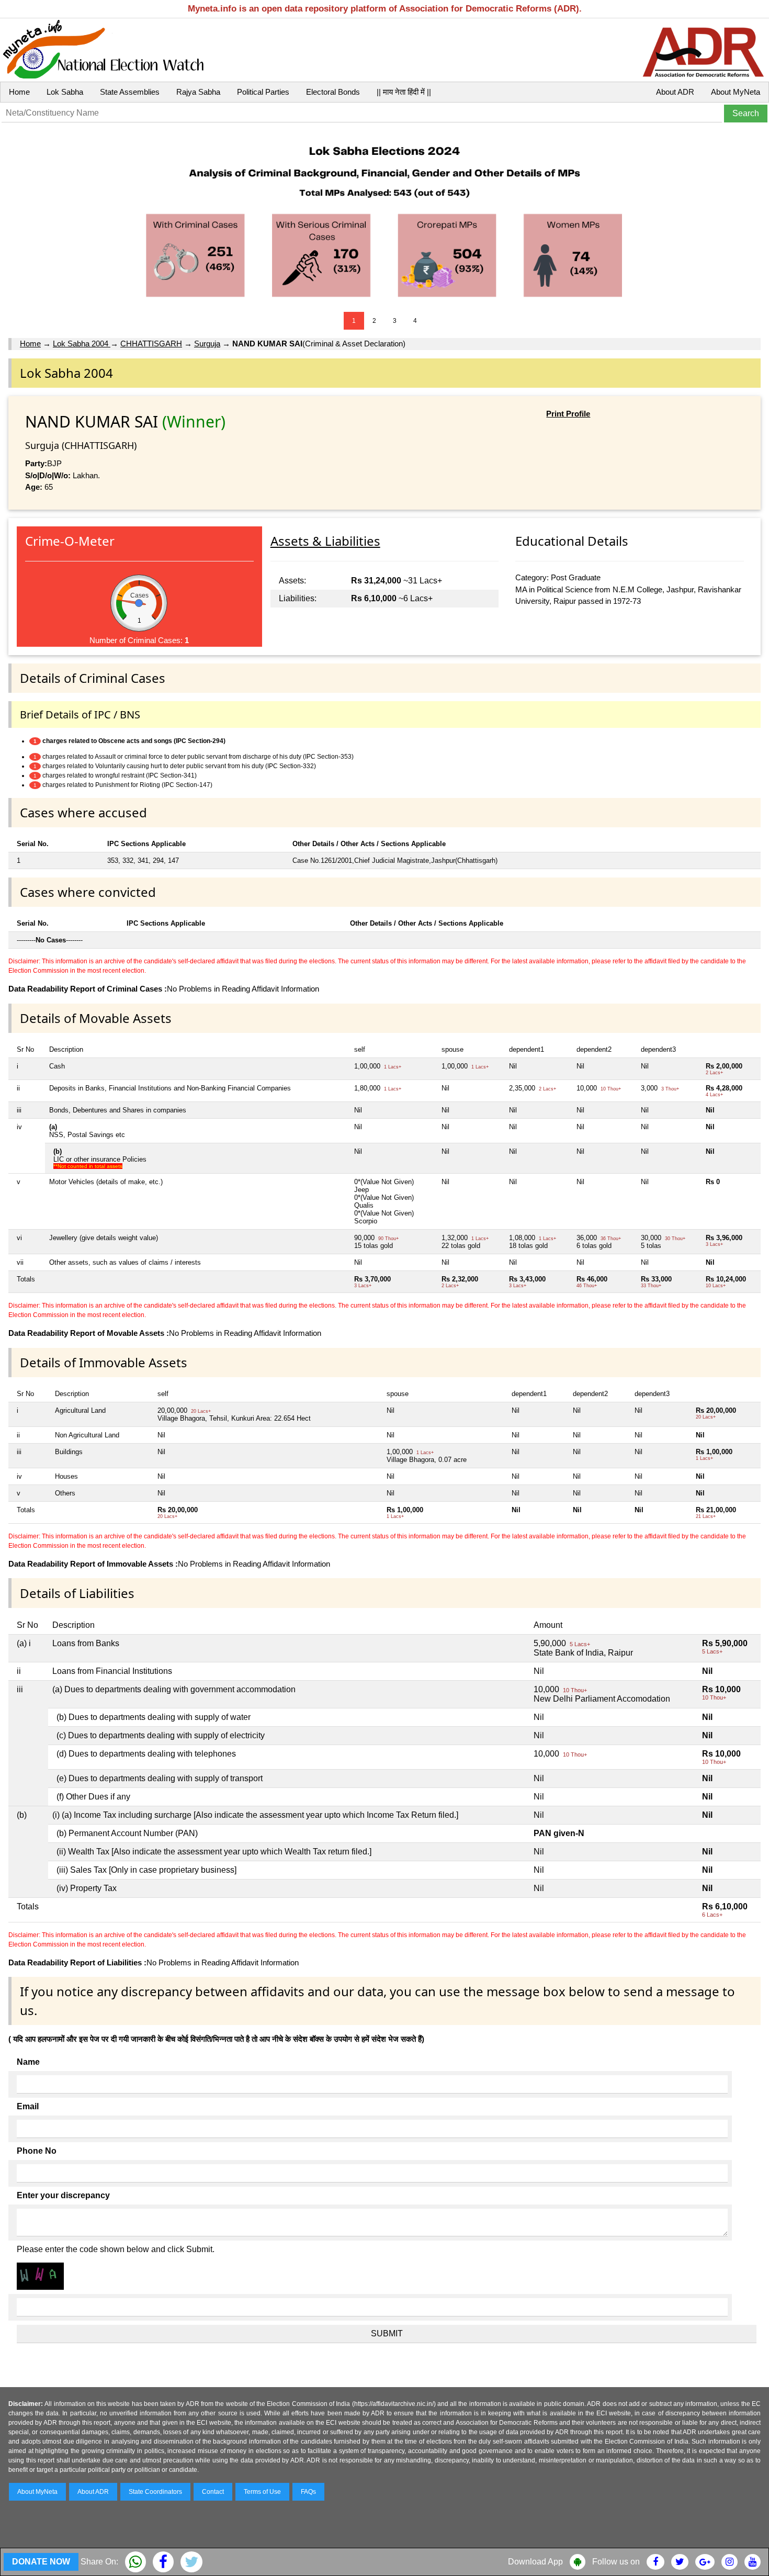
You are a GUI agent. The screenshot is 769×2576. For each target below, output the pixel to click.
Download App (535, 2562)
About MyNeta (736, 92)
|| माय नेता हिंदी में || (404, 92)
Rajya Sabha (198, 92)
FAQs (308, 2492)
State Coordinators (155, 2492)
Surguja (207, 344)
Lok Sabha (65, 92)
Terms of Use (262, 2492)
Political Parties (263, 92)
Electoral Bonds (333, 92)
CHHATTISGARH (151, 344)
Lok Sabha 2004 (82, 344)
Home (19, 92)
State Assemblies (130, 92)
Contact (213, 2492)
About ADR (675, 92)
